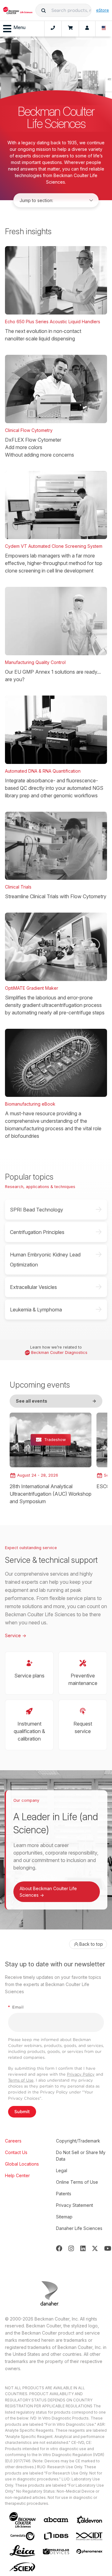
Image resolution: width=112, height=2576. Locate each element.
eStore (103, 10)
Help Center (17, 2175)
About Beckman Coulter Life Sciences (48, 1892)
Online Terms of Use (77, 2182)
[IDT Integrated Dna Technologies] (90, 2536)
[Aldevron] (90, 2520)
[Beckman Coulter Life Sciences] (18, 10)
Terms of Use (21, 2080)
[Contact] (53, 29)
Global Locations (22, 2164)
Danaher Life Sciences (79, 2228)
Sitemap (64, 2217)
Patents (64, 2194)
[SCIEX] (22, 2567)
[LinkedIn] (83, 2248)
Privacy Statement (75, 2205)
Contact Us (16, 2152)
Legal (62, 2170)
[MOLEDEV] (56, 2551)
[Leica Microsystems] (22, 2551)
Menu (19, 27)
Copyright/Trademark (78, 2141)
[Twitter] (95, 2248)
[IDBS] (56, 2536)
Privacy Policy (81, 2074)
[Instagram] (71, 2248)
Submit (22, 2112)
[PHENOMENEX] (90, 2551)
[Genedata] (22, 2536)
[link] (51, 1459)
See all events (56, 1401)
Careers (13, 2141)
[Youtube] (108, 2248)
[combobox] (63, 10)
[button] (44, 10)
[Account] (87, 29)
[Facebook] (59, 2248)
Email (16, 2007)
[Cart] (70, 29)
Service (16, 1635)
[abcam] (56, 2520)
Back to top (91, 1944)
